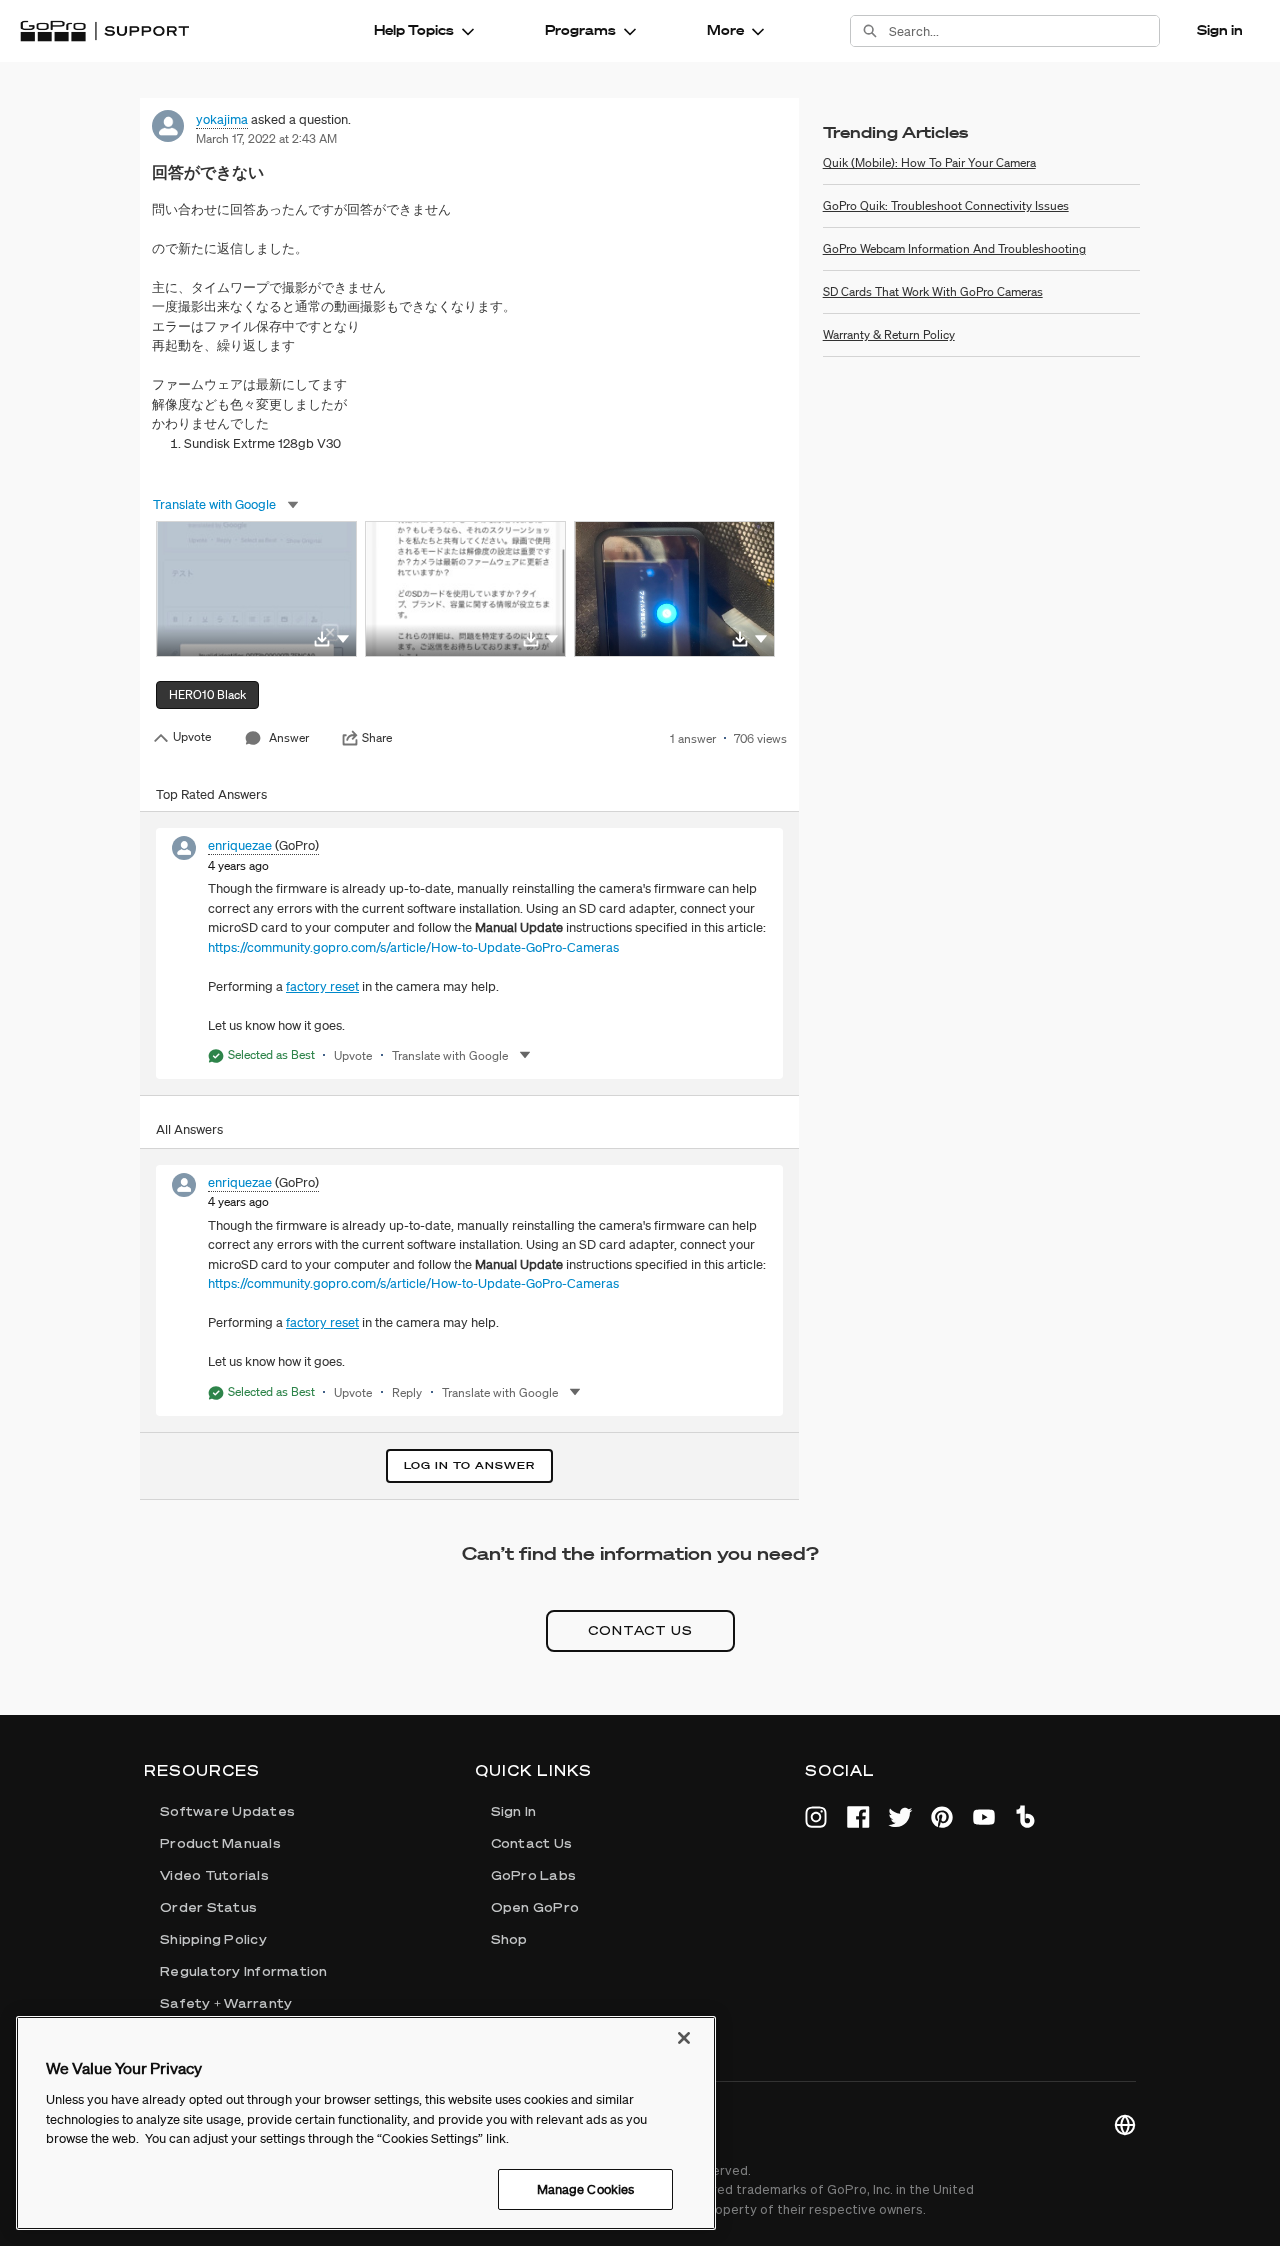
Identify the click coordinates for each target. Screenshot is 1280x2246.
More (725, 30)
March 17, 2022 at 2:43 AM (266, 138)
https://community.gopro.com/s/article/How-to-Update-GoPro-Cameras (413, 947)
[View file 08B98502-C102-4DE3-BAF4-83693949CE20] (674, 589)
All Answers (189, 1129)
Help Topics (414, 30)
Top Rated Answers (211, 794)
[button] (343, 637)
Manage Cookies (586, 2188)
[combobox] (1024, 31)
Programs (580, 30)
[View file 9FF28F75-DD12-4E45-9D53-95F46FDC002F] (465, 589)
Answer (289, 737)
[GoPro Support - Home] (104, 31)
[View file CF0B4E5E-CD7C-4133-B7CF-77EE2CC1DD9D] (256, 589)
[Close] (684, 2038)
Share (377, 738)
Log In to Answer (469, 1465)
